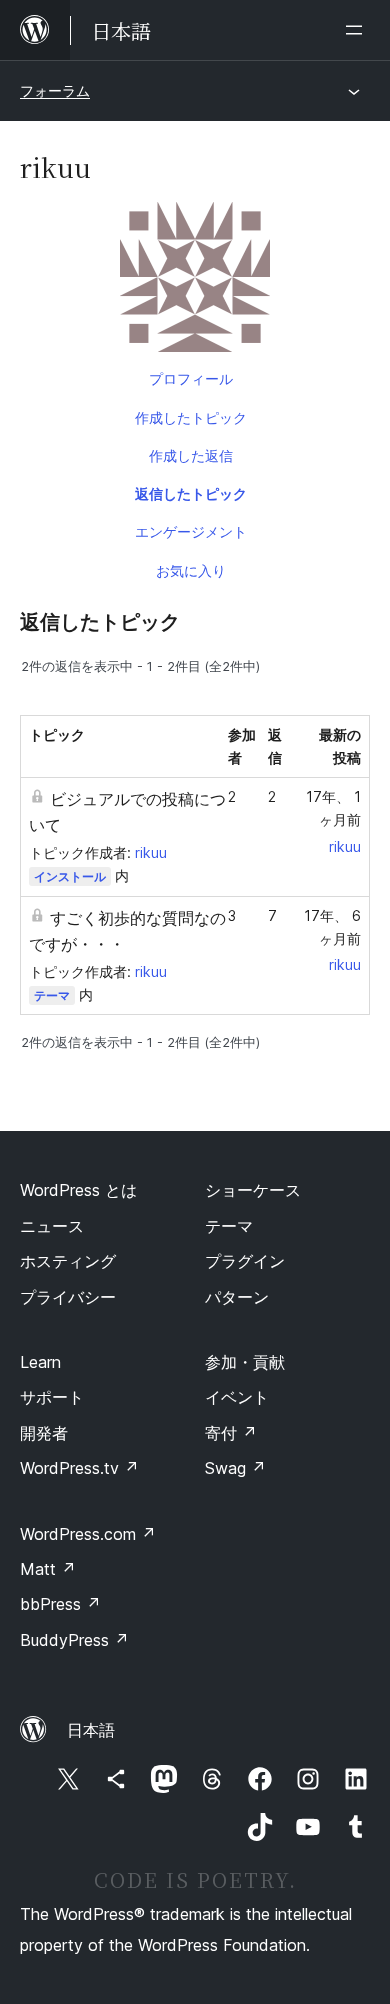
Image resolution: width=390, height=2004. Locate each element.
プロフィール (191, 378)
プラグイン (245, 1261)
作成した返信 (191, 455)
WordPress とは (78, 1190)
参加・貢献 (245, 1362)
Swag (235, 1468)
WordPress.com (88, 1534)
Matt (48, 1569)
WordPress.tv (79, 1468)
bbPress (60, 1604)
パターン (237, 1297)
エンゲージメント (191, 531)
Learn (40, 1362)
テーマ (52, 995)
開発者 (44, 1433)
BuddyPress (74, 1640)
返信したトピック (191, 493)
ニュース (52, 1226)
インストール (70, 876)
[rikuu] (195, 281)
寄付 (231, 1433)
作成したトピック (191, 417)
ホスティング (68, 1261)
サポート (52, 1397)
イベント (237, 1397)
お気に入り (191, 570)
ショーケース (253, 1190)
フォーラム (55, 90)
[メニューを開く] (358, 30)
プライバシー (68, 1297)
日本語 (91, 1730)
